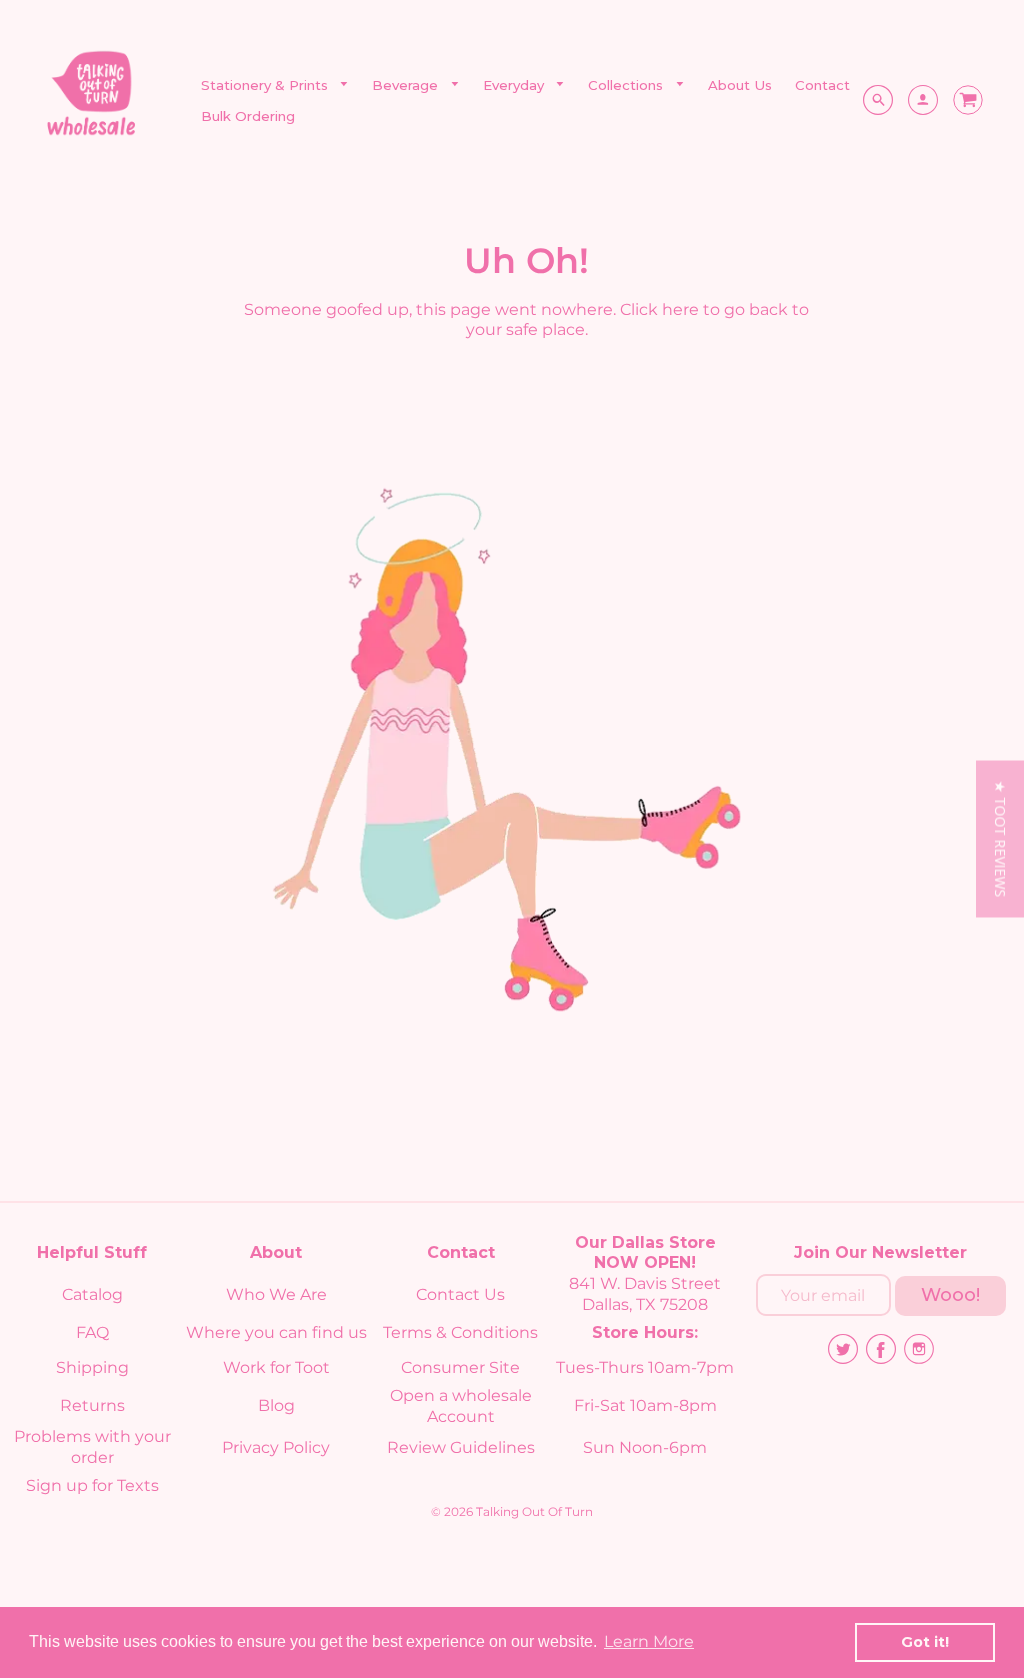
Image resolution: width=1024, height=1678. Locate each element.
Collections (627, 85)
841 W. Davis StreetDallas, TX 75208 (645, 1294)
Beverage (407, 85)
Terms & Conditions (460, 1332)
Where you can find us (276, 1332)
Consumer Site (460, 1367)
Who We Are (276, 1294)
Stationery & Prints (266, 85)
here (680, 309)
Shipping (92, 1367)
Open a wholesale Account (461, 1406)
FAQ (92, 1332)
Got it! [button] (925, 1642)
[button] (1000, 839)
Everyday (515, 85)
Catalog (92, 1294)
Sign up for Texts (92, 1485)
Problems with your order (92, 1447)
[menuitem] (275, 85)
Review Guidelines (461, 1447)
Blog (276, 1405)
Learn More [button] (649, 1641)
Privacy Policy (276, 1447)
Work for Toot (276, 1367)
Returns (92, 1405)
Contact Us (460, 1294)
